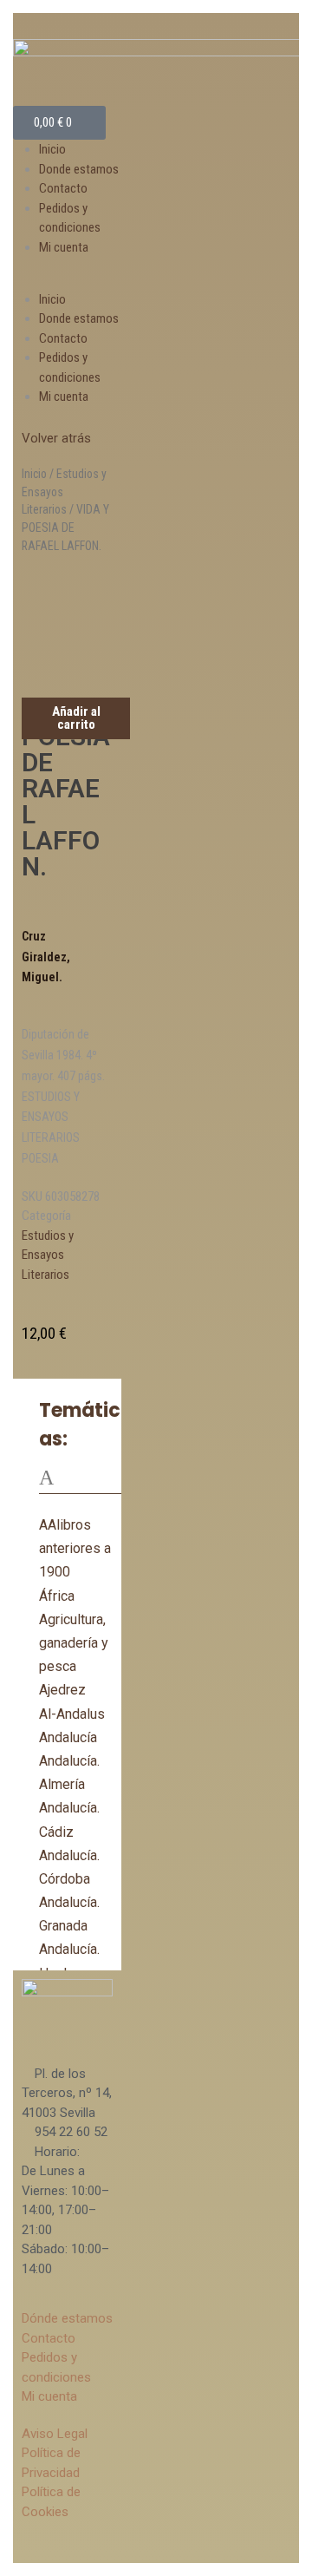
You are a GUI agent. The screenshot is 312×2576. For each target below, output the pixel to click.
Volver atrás (56, 438)
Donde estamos (79, 169)
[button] (67, 280)
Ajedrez (62, 1690)
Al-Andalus (72, 1714)
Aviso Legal (55, 2434)
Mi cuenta (64, 247)
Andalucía (68, 1737)
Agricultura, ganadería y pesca (74, 1643)
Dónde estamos (67, 2318)
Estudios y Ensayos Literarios (48, 1255)
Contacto (63, 188)
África (57, 1596)
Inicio (52, 149)
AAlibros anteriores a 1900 (75, 1548)
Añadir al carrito (76, 718)
